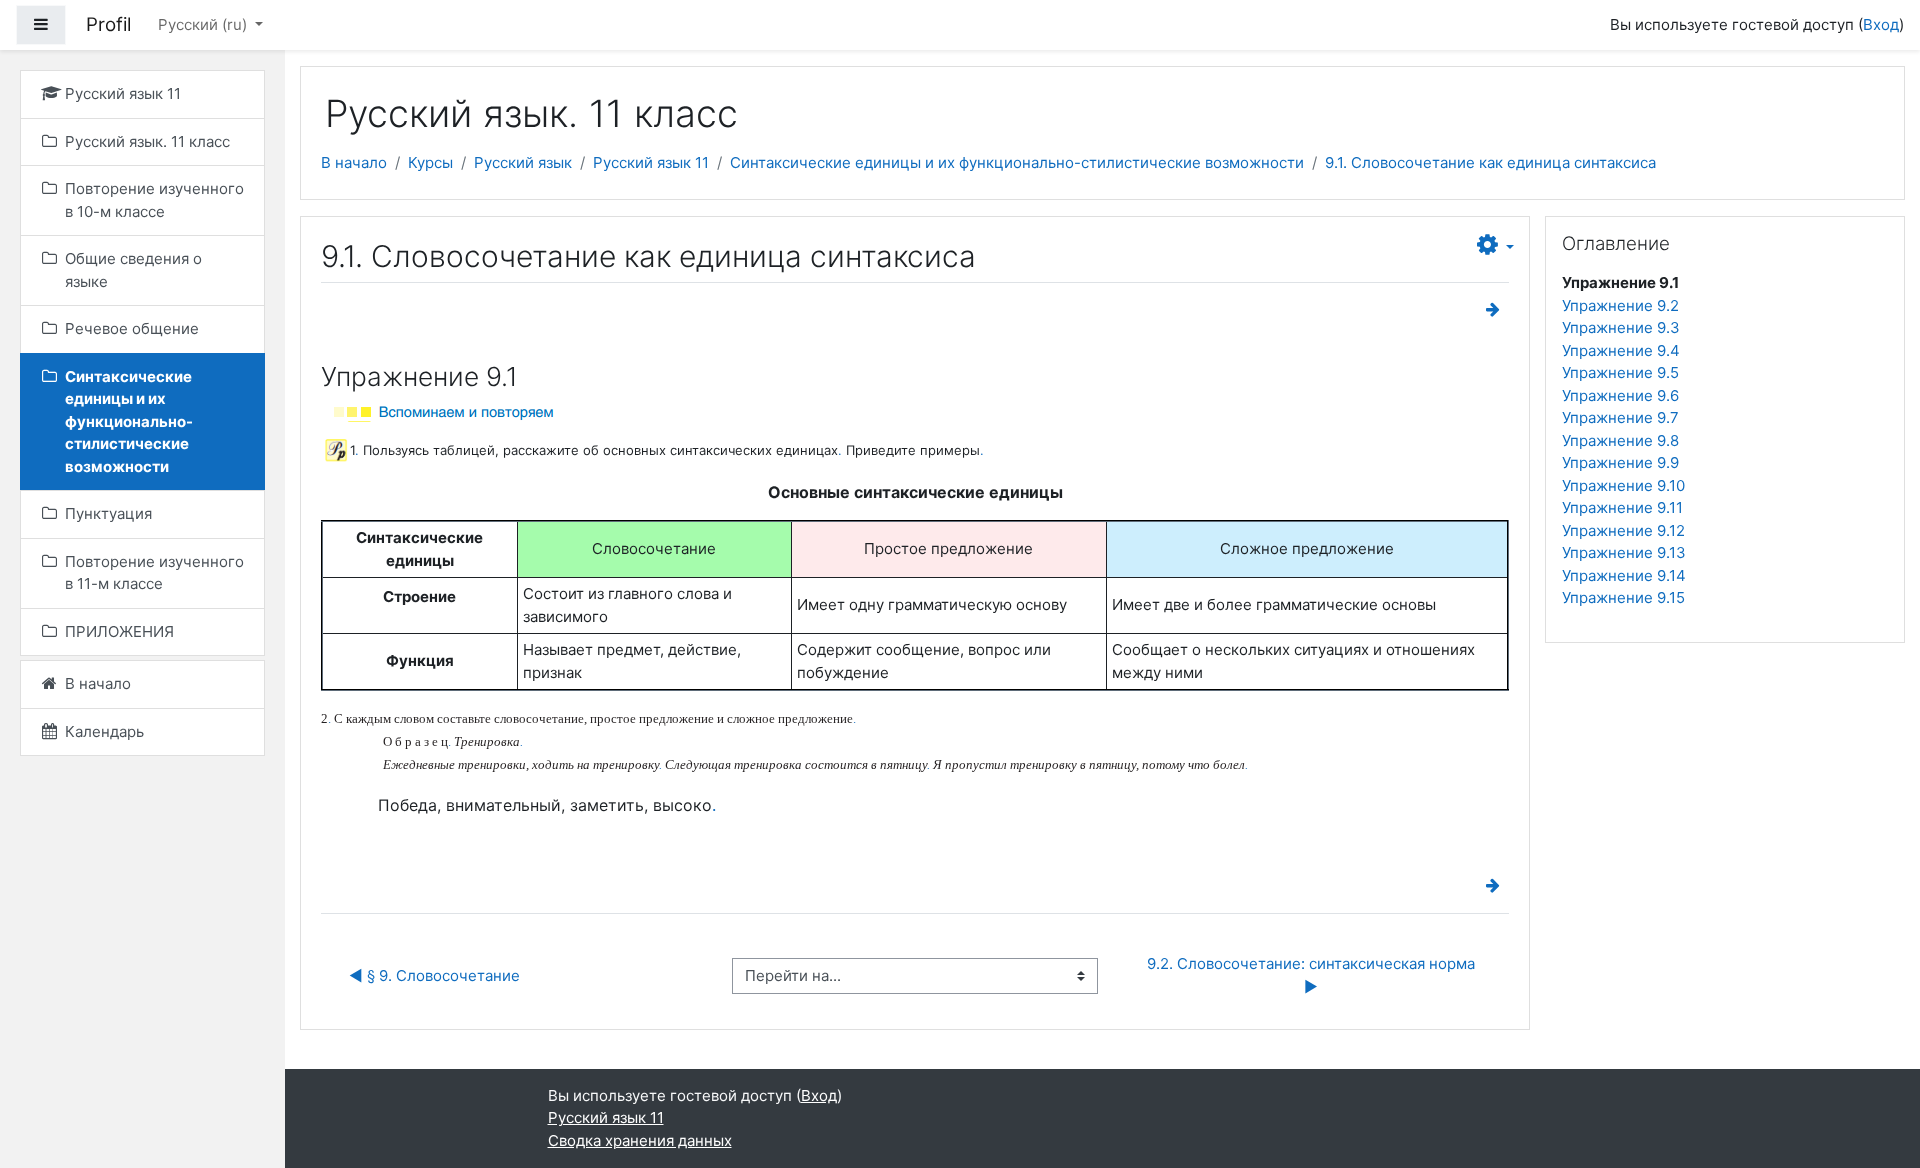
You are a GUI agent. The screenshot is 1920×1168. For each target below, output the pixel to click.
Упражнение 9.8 (1620, 440)
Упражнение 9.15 (1623, 597)
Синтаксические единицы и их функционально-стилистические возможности (1017, 162)
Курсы (430, 162)
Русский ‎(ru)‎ (204, 24)
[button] (1495, 246)
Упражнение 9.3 (1621, 327)
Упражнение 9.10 (1623, 485)
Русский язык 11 (651, 162)
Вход (1881, 24)
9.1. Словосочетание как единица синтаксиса (1490, 162)
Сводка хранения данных (640, 1140)
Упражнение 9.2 (1620, 305)
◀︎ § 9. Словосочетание (434, 975)
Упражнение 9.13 (1624, 552)
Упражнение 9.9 (1620, 462)
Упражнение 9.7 (1620, 417)
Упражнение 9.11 (1622, 507)
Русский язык (523, 162)
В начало (354, 162)
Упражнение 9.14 (1624, 575)
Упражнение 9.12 (1623, 530)
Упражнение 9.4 (1621, 350)
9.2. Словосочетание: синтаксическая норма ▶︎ (1313, 975)
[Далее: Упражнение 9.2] (1497, 309)
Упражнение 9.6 (1620, 395)
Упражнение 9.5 (1620, 372)
